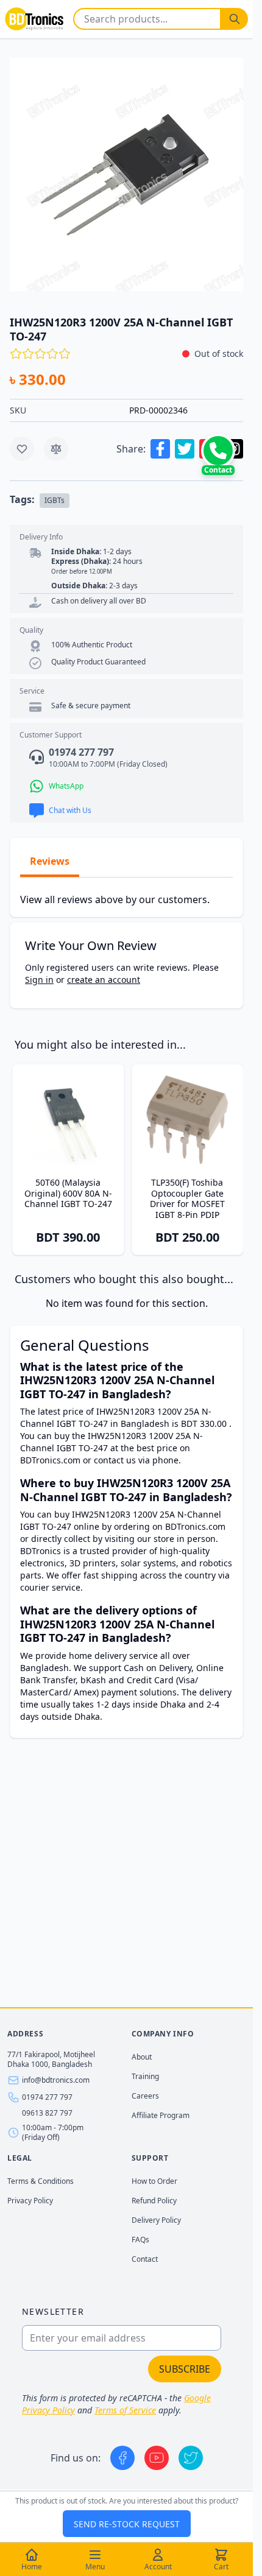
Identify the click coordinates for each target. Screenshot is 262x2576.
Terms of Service (125, 2410)
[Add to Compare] (56, 449)
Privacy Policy (30, 2201)
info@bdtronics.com (56, 2080)
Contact (145, 2259)
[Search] (235, 19)
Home (32, 2567)
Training (145, 2076)
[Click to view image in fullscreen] (126, 174)
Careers (145, 2096)
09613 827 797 (47, 2113)
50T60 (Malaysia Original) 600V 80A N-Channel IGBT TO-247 (68, 1193)
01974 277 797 (47, 2097)
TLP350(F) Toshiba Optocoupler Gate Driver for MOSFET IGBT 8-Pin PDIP (187, 1198)
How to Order (154, 2181)
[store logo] (34, 19)
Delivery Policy (156, 2220)
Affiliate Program (161, 2115)
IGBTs (55, 500)
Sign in (39, 980)
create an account (104, 980)
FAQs (140, 2240)
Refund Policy (154, 2201)
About (142, 2057)
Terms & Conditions (41, 2181)
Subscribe (185, 2369)
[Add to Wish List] (22, 449)
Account (158, 2567)
